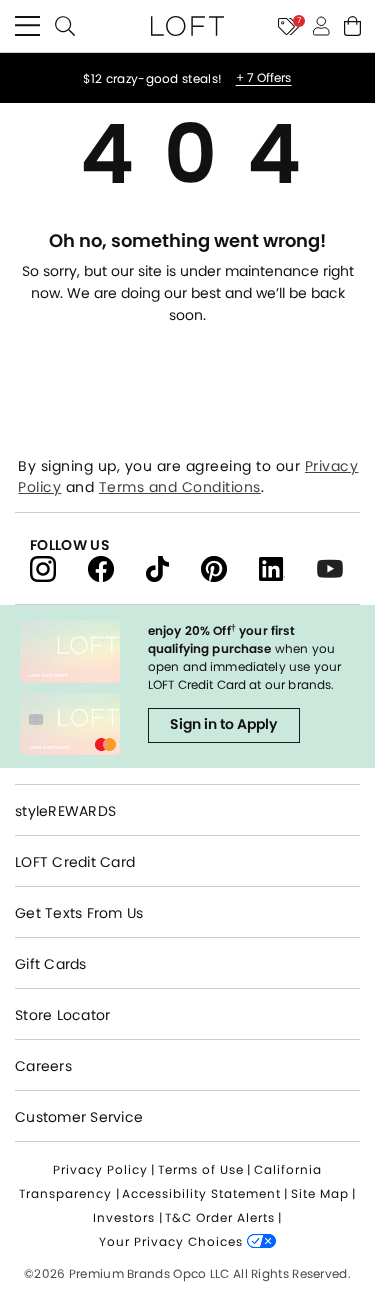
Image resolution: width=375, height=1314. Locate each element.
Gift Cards (51, 964)
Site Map (320, 1193)
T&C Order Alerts (220, 1217)
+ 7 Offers (264, 78)
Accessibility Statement (201, 1193)
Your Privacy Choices (173, 1241)
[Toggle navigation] (27, 26)
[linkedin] (288, 567)
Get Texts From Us (79, 913)
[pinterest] (230, 567)
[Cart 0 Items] (352, 26)
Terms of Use (201, 1169)
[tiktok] (173, 567)
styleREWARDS (65, 811)
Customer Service (79, 1117)
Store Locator (62, 1015)
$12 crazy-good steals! (154, 78)
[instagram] (59, 567)
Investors (124, 1217)
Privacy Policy (100, 1169)
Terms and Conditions (180, 487)
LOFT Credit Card (75, 862)
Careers (43, 1066)
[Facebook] (117, 567)
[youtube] (337, 567)
